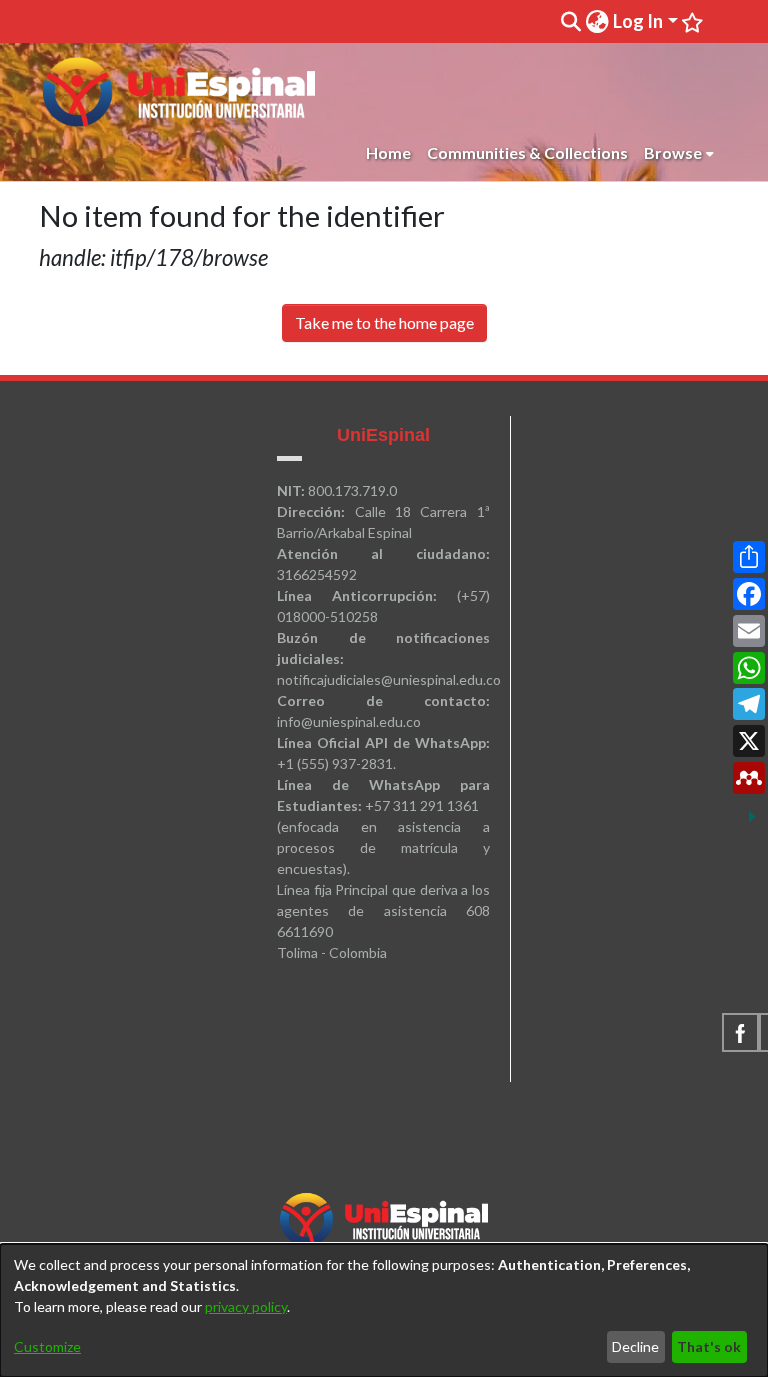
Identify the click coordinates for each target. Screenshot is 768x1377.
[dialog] (384, 1310)
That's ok (709, 1346)
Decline (635, 1346)
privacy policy (246, 1306)
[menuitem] (597, 21)
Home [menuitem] (388, 152)
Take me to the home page (384, 322)
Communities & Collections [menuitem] (527, 152)
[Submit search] (570, 22)
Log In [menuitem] (638, 21)
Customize (47, 1346)
